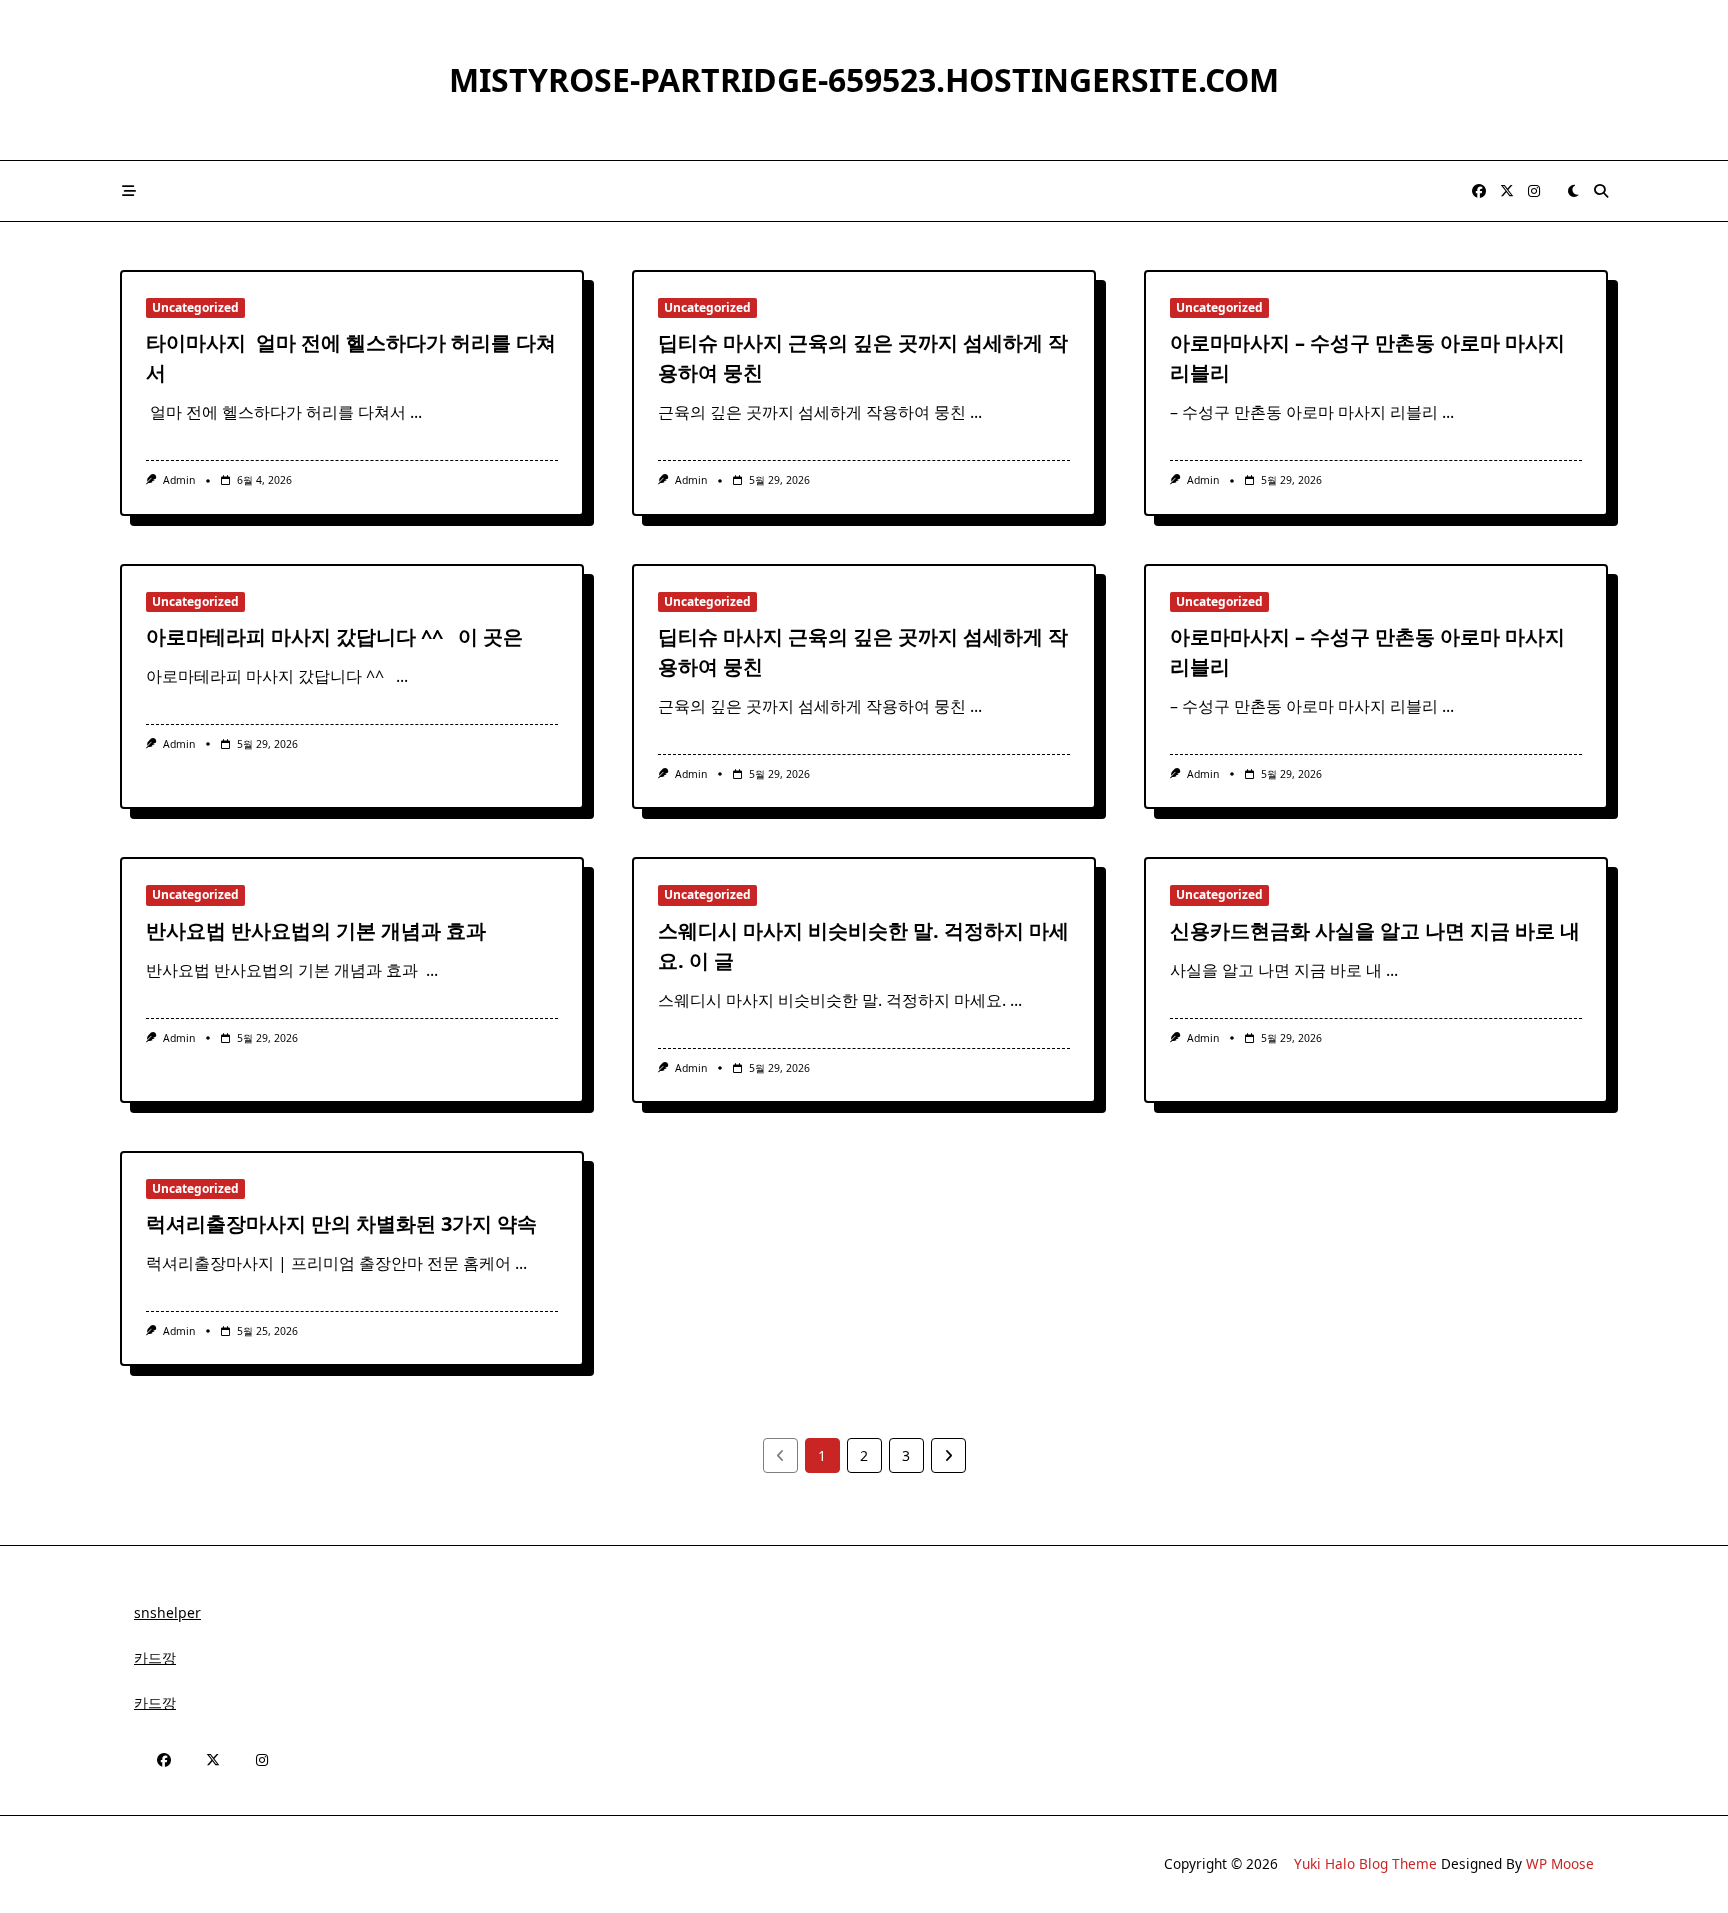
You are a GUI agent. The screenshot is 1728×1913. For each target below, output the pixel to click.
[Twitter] (1507, 191)
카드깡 (155, 1657)
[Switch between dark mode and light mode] (1573, 191)
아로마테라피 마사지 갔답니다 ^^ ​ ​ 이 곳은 (334, 636)
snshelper (167, 1612)
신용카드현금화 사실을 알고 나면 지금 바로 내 (1375, 930)
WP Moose (1560, 1863)
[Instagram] (1534, 191)
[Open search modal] (1601, 191)
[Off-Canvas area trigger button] (129, 191)
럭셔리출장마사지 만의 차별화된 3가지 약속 (341, 1223)
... (416, 412)
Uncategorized (195, 307)
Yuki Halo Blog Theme (1365, 1863)
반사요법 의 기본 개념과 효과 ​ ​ (321, 930)
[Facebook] (1479, 191)
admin (179, 480)
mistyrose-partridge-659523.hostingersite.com (864, 79)
